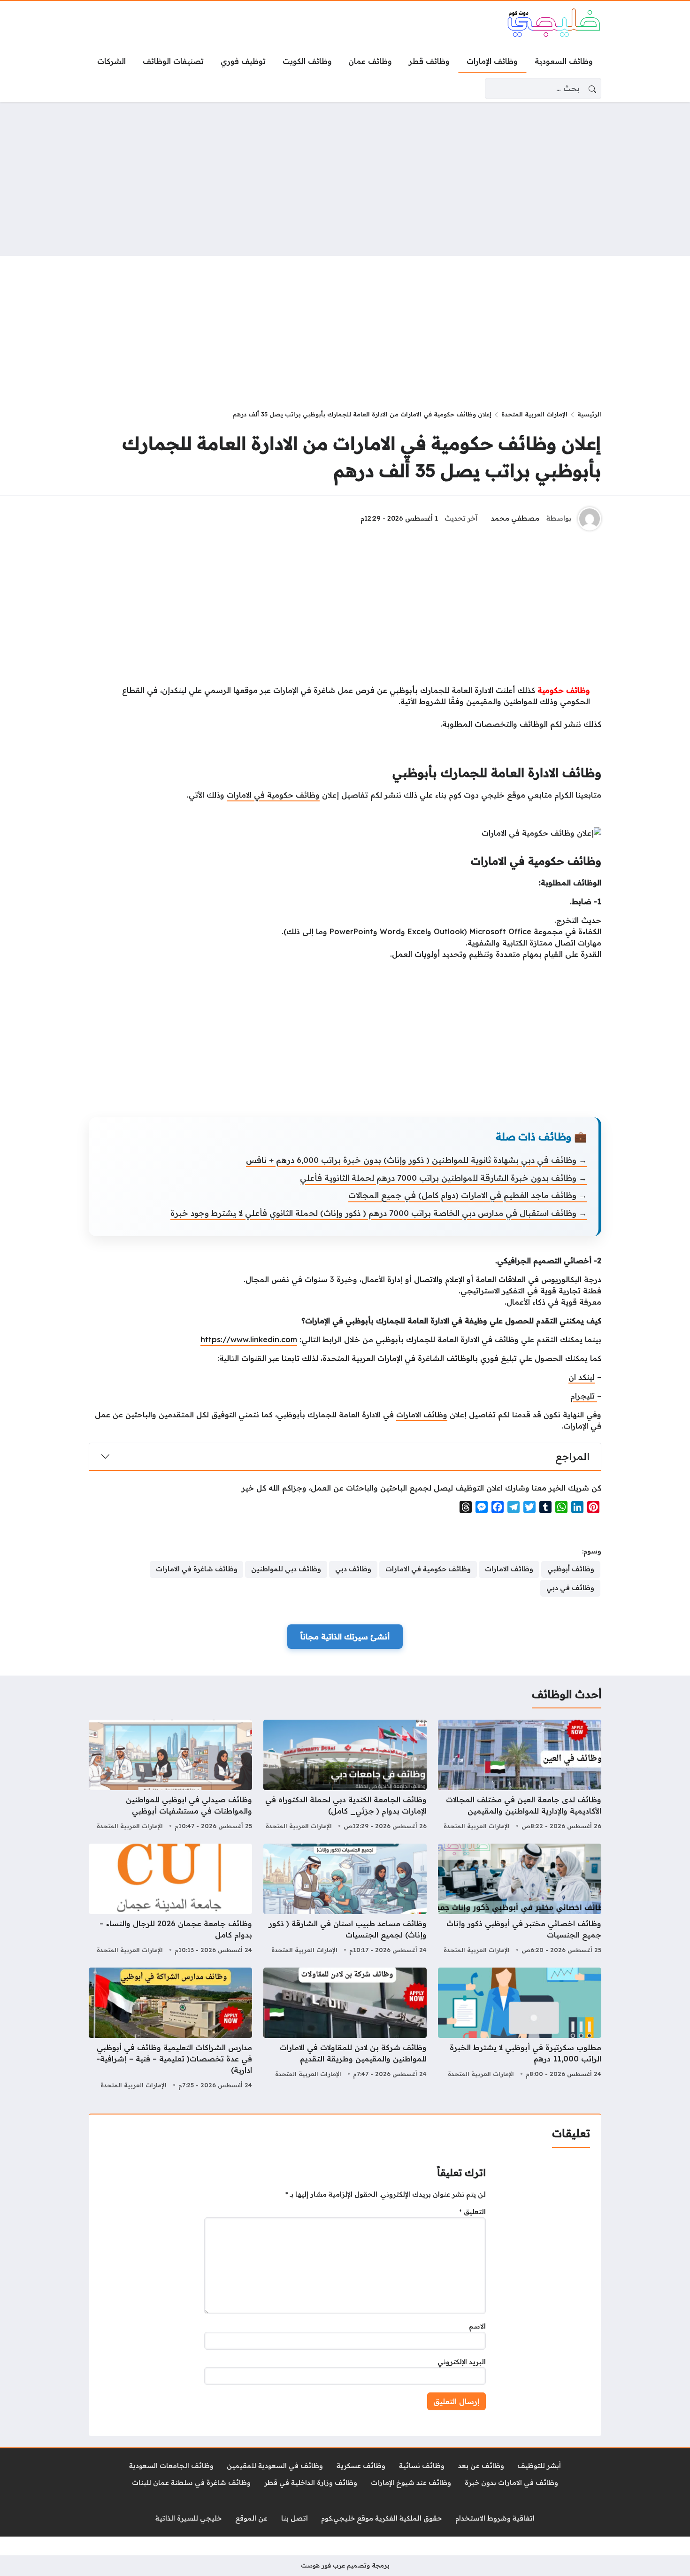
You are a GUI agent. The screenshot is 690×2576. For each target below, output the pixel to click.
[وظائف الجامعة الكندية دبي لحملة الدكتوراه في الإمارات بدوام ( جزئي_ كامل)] (345, 1776)
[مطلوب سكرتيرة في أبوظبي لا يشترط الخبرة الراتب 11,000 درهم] (520, 2030)
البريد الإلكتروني (462, 2362)
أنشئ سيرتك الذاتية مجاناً (345, 1637)
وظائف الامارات (422, 1415)
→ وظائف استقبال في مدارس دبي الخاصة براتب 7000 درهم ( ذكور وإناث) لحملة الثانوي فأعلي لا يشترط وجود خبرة (379, 1213)
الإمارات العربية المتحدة (534, 414)
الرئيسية (589, 414)
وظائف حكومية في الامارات (273, 795)
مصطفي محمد (515, 518)
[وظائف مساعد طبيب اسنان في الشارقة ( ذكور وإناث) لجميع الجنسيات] (345, 1900)
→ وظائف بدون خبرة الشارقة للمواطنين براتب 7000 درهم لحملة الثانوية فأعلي (443, 1178)
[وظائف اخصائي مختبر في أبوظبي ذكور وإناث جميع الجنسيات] (520, 1900)
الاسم (477, 2326)
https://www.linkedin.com (249, 1339)
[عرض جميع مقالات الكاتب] (590, 519)
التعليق (472, 2212)
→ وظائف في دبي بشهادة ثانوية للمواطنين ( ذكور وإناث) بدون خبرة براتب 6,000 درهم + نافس (416, 1160)
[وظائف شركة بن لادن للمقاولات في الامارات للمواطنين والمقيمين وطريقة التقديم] (345, 2030)
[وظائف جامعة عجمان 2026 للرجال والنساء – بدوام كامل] (170, 1900)
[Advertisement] (345, 179)
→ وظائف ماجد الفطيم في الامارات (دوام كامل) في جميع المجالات (468, 1195)
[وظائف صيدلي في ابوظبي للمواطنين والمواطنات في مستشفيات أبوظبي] (170, 1776)
